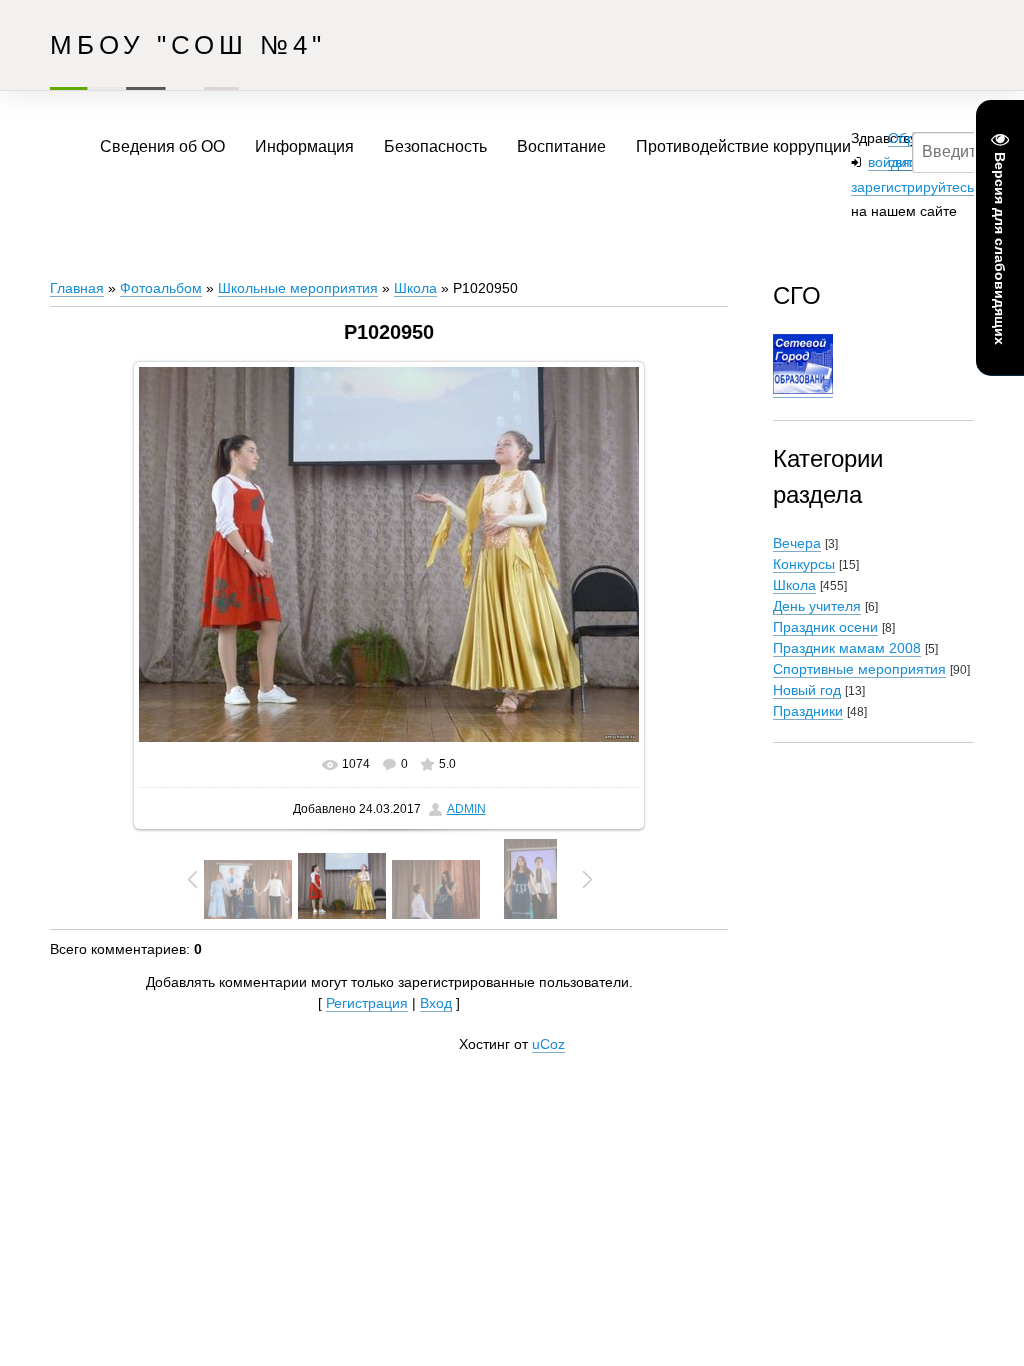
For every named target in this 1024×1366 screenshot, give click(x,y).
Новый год (807, 690)
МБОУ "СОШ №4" (188, 45)
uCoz (548, 1044)
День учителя (817, 606)
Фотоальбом (161, 288)
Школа (415, 288)
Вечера (797, 543)
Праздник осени (825, 627)
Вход (436, 1003)
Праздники (808, 711)
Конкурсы (804, 564)
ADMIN (466, 809)
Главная (77, 288)
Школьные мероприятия (298, 288)
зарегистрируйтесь (912, 187)
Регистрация (367, 1003)
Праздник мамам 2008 (847, 648)
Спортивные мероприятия (859, 669)
